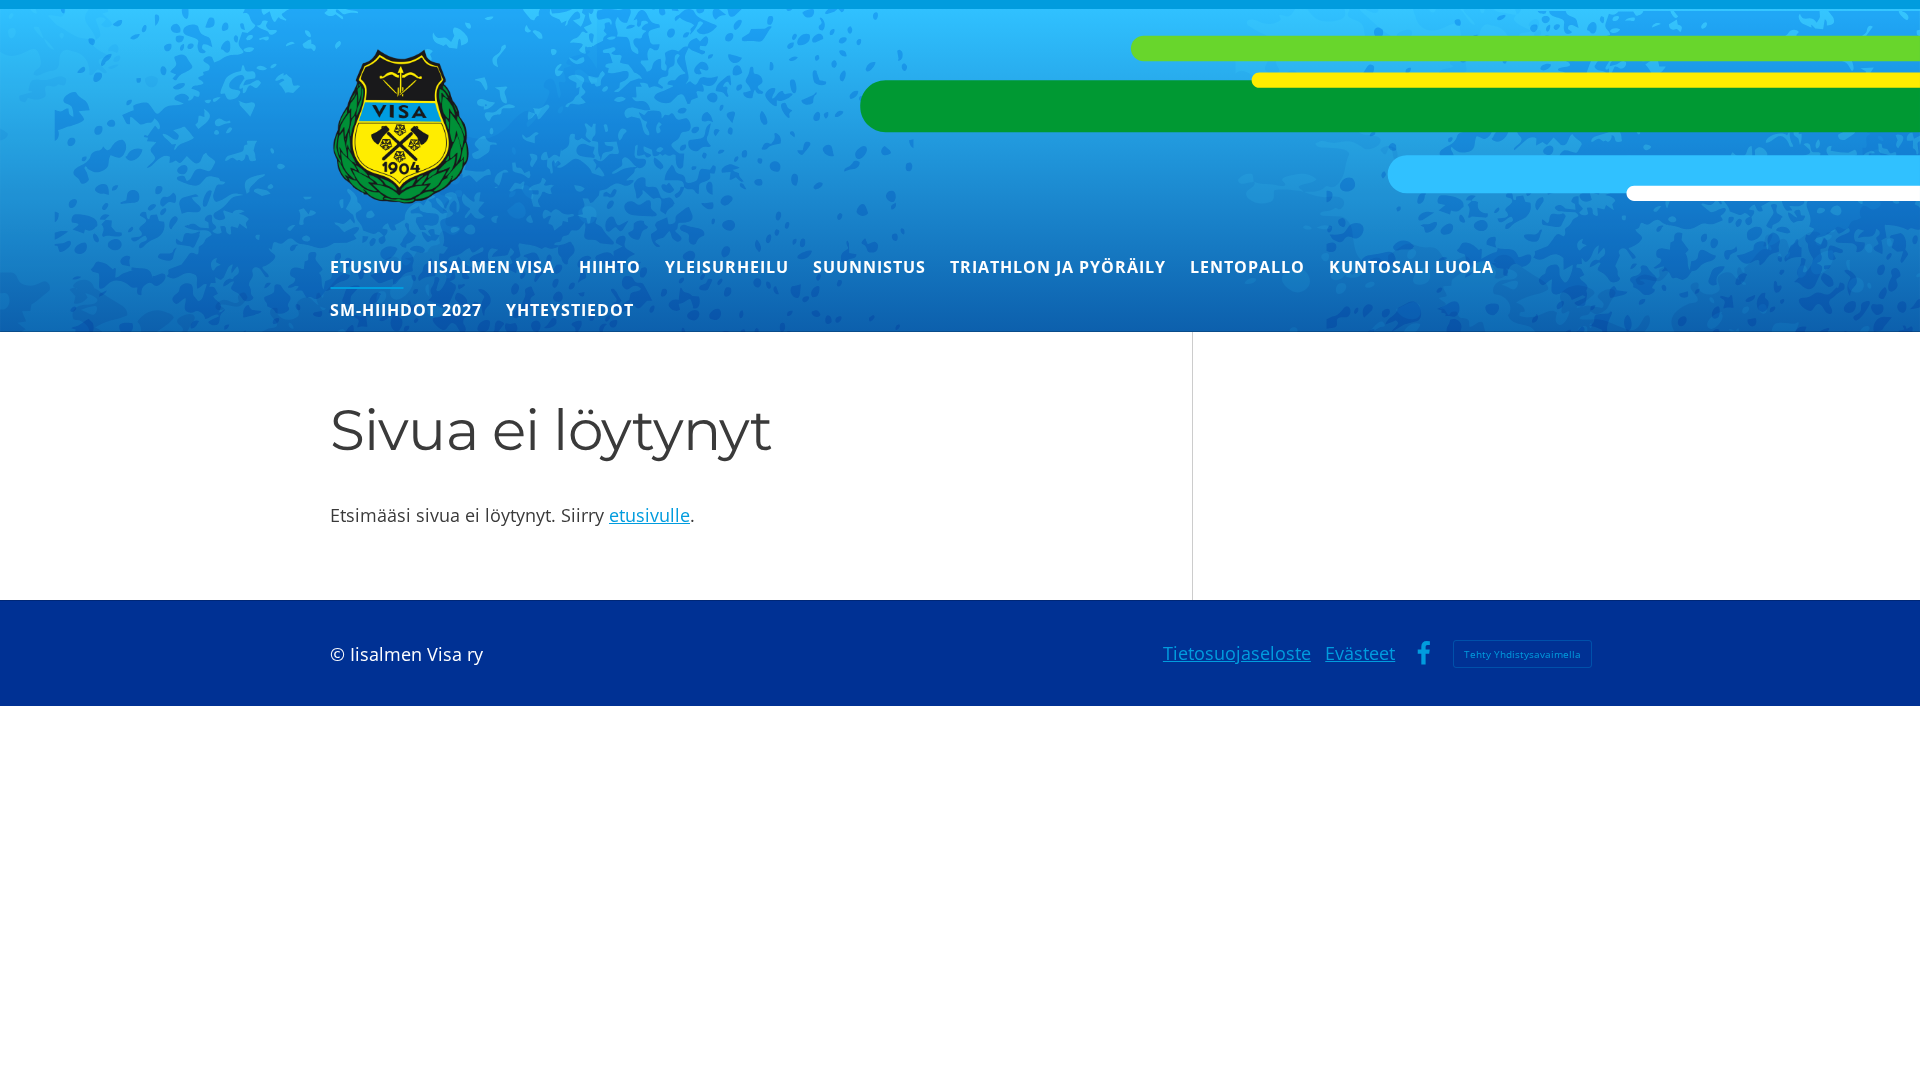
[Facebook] (1423, 653)
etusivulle (649, 515)
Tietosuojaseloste (1237, 653)
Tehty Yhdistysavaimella (1522, 654)
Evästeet (1360, 653)
